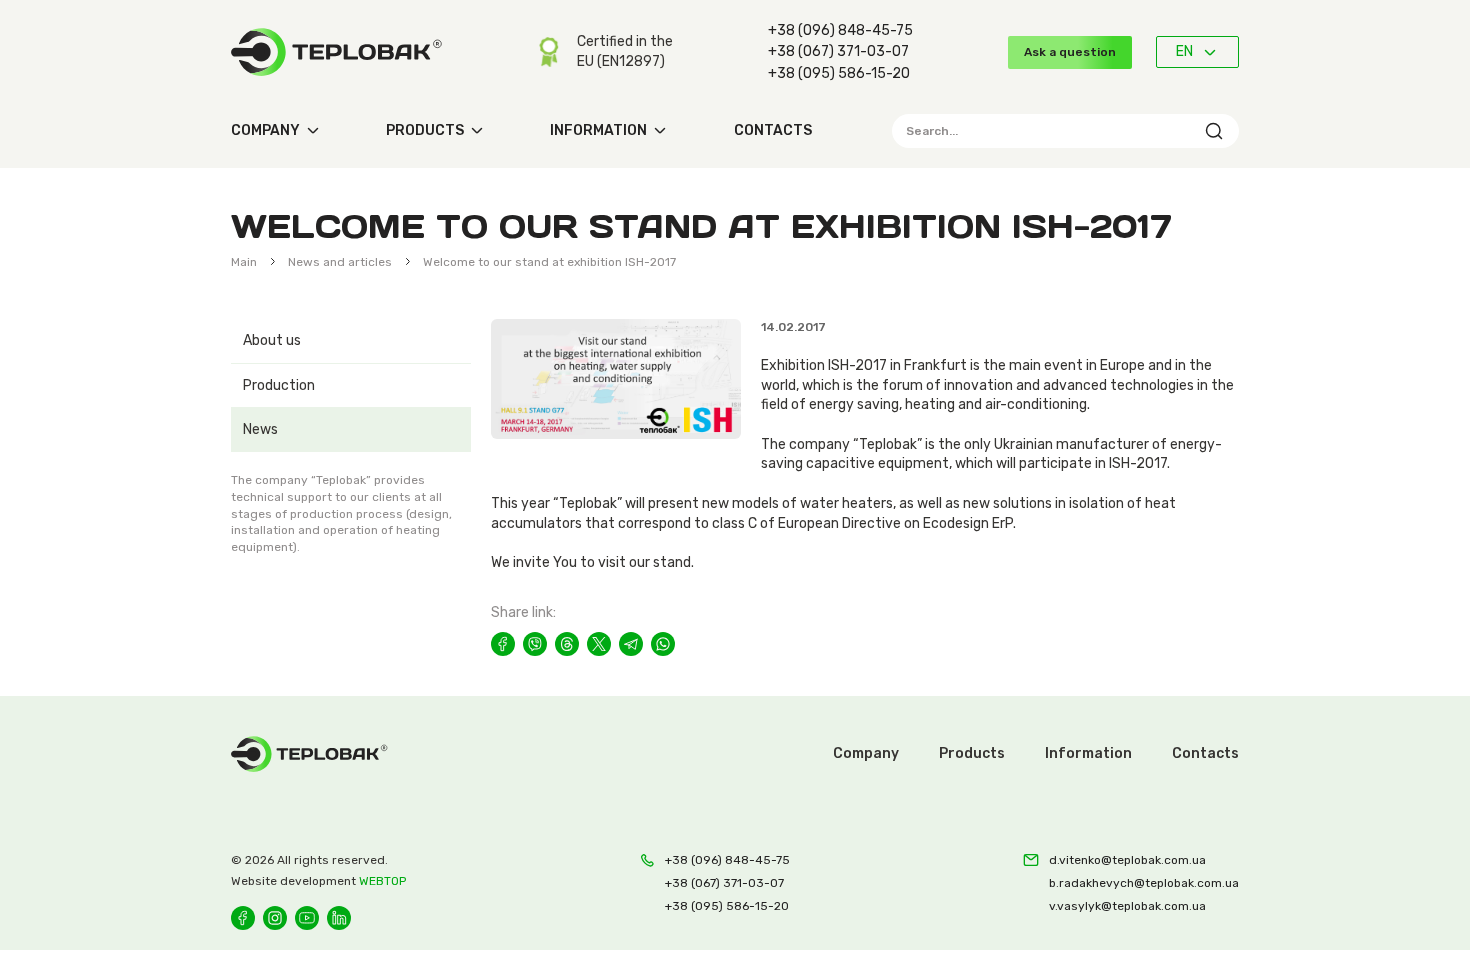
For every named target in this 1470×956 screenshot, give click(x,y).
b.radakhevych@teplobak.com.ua (1144, 883)
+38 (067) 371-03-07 (838, 51)
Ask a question (1070, 52)
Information (598, 130)
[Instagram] (275, 918)
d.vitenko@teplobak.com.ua (1127, 860)
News (260, 429)
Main (244, 262)
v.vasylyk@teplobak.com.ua (1127, 906)
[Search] (1214, 131)
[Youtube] (307, 918)
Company (265, 130)
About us (272, 340)
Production (279, 385)
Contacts (773, 130)
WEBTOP (382, 881)
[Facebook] (243, 918)
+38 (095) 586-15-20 (839, 73)
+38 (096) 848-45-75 (840, 30)
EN (1184, 51)
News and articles (340, 262)
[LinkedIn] (339, 918)
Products (425, 130)
